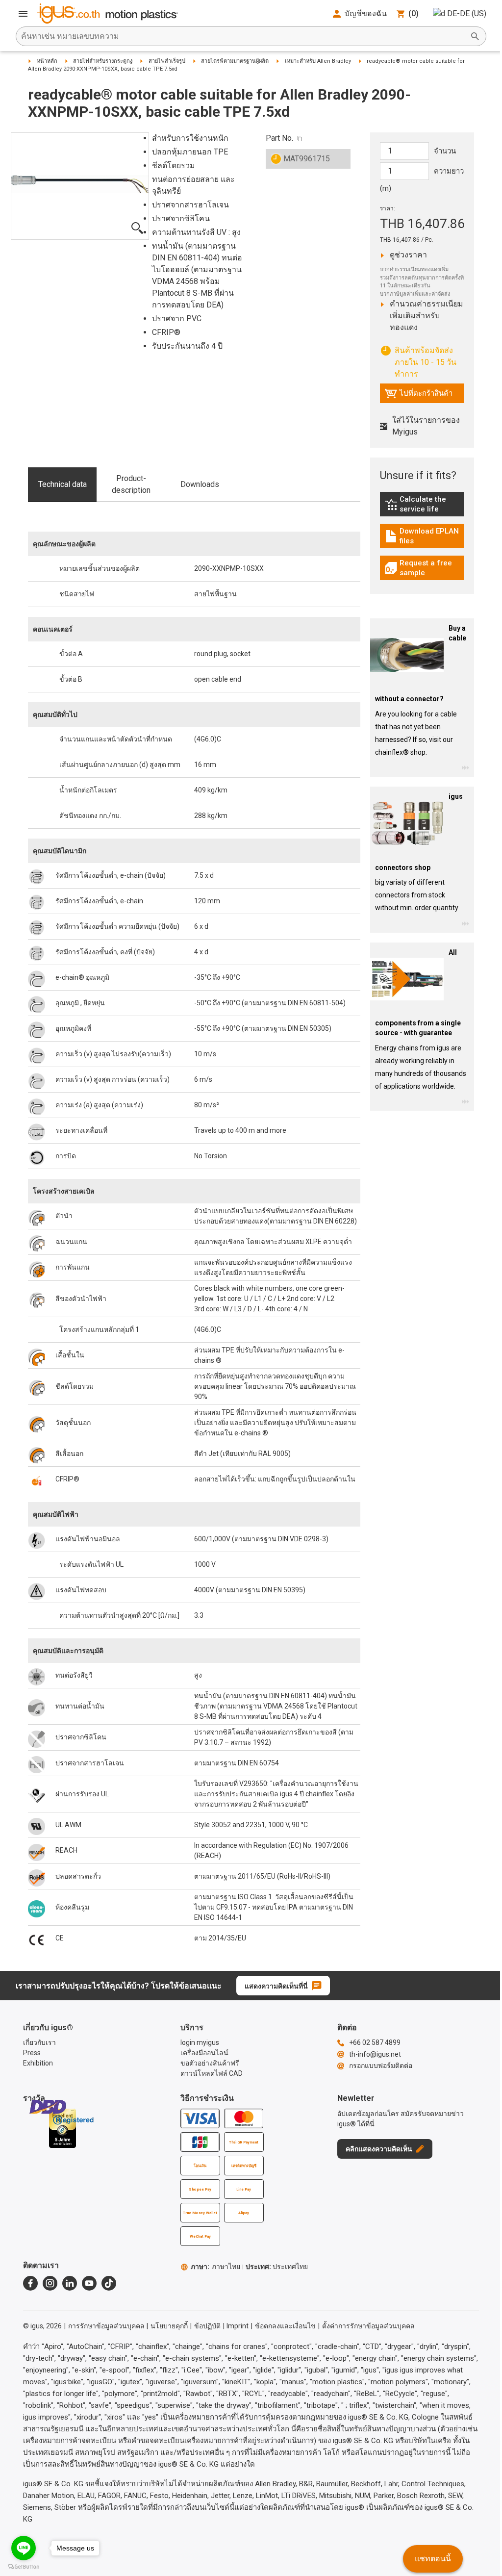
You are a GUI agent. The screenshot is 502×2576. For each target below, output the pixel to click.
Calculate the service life (425, 504)
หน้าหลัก (47, 61)
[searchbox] (243, 36)
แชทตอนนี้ (433, 2559)
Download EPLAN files (425, 536)
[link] (422, 508)
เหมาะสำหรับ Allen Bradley (318, 61)
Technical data (63, 484)
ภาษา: (215, 2267)
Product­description (131, 484)
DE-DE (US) (467, 13)
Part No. (279, 138)
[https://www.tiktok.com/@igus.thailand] (109, 2283)
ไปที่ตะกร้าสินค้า (418, 396)
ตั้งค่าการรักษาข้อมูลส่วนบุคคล (368, 2326)
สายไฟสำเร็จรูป (167, 61)
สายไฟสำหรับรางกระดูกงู (103, 61)
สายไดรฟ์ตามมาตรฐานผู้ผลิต (235, 61)
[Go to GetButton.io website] (24, 2566)
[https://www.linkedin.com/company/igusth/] (70, 2283)
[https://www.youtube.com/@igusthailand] (89, 2283)
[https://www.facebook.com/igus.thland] (30, 2283)
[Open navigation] (23, 14)
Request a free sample (425, 568)
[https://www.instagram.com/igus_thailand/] (50, 2283)
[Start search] (475, 36)
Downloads (200, 484)
